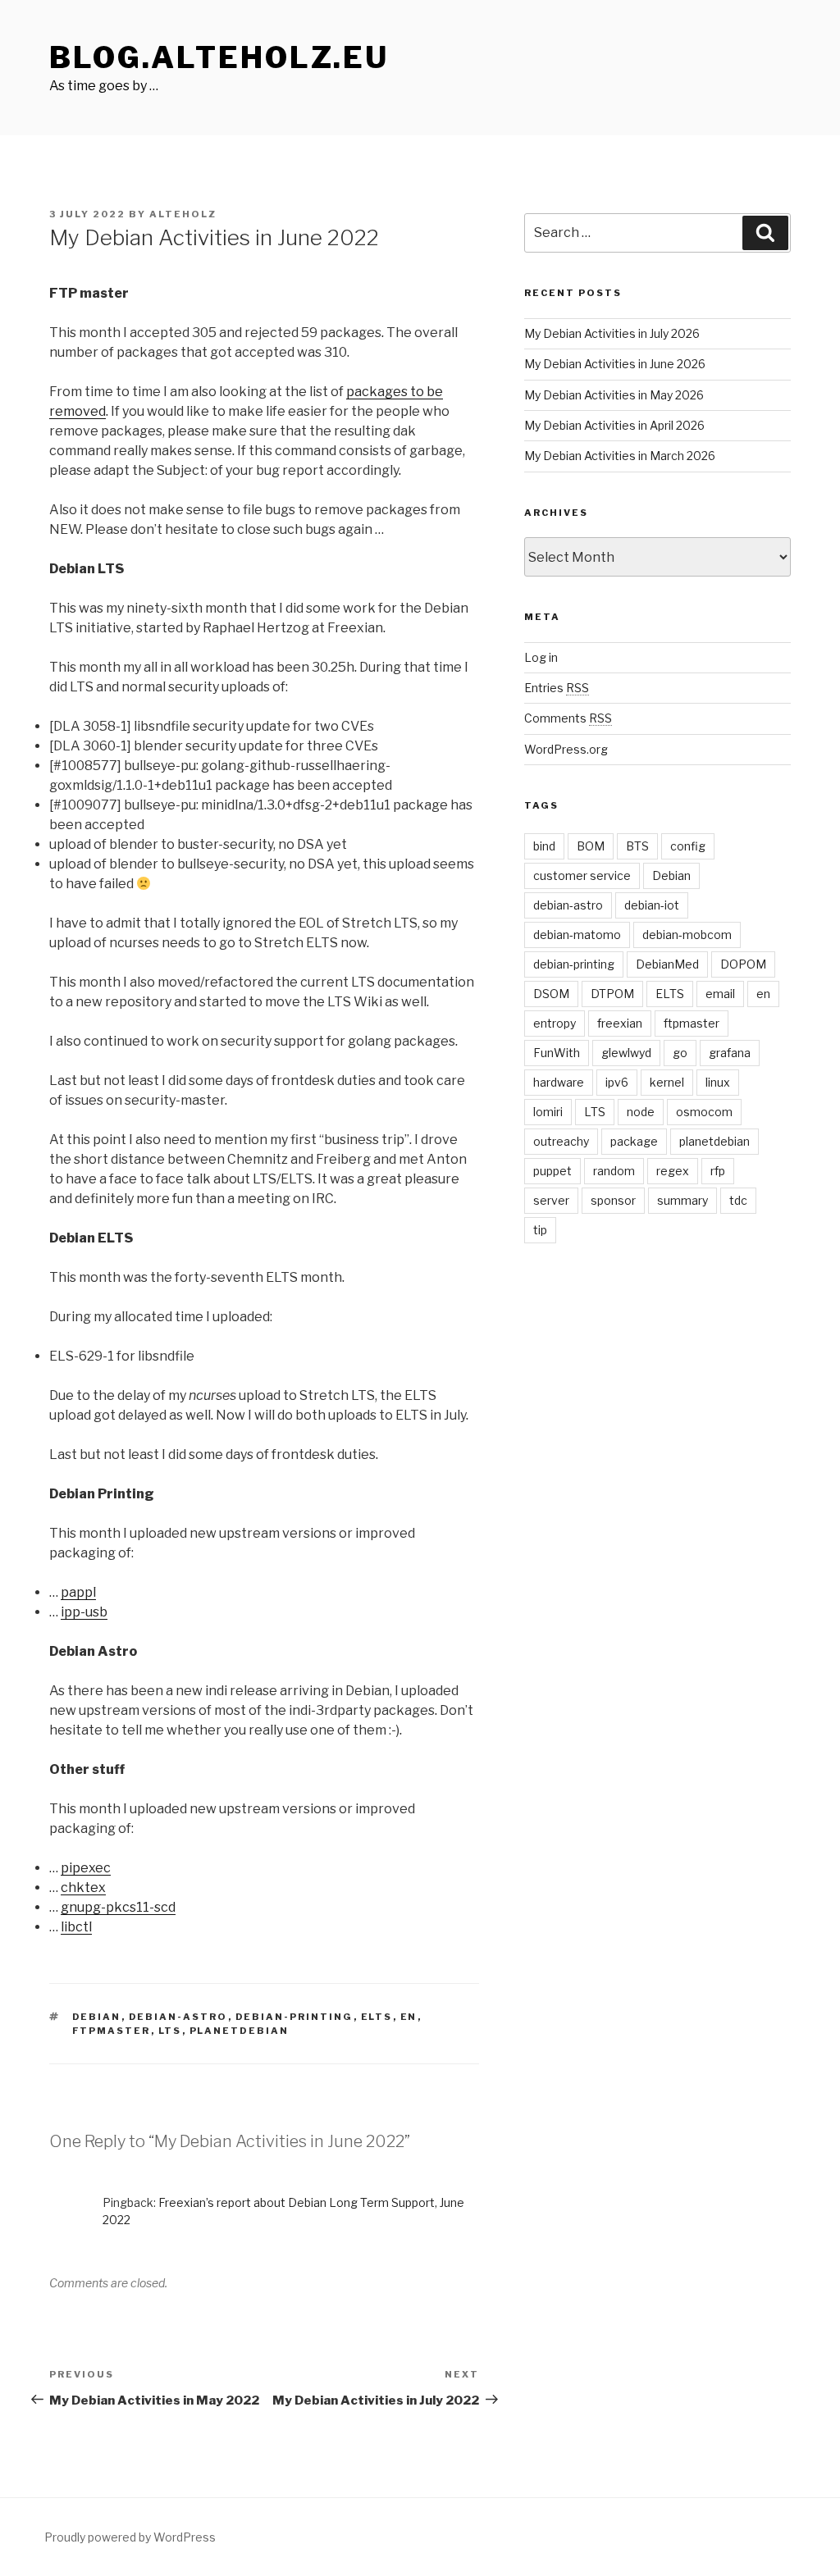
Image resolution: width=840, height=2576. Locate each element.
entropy (555, 1023)
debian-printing (294, 2017)
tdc (738, 1200)
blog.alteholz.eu (219, 57)
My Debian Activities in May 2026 (614, 395)
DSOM (551, 994)
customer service (582, 875)
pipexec (86, 1868)
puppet (552, 1171)
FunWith (557, 1053)
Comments (568, 718)
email (720, 994)
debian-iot (652, 905)
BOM (591, 846)
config (688, 846)
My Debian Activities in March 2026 (620, 456)
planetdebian (240, 2031)
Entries (557, 688)
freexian (620, 1023)
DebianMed (667, 964)
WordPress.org (566, 749)
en (409, 2017)
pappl (78, 1592)
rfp (718, 1171)
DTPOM (612, 994)
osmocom (704, 1112)
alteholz (183, 214)
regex (673, 1171)
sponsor (613, 1200)
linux (718, 1082)
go (680, 1053)
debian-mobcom (687, 935)
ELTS (377, 2017)
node (641, 1112)
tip (540, 1230)
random (614, 1171)
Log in (541, 657)
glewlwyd (626, 1053)
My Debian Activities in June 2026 (615, 364)
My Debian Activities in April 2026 (614, 425)
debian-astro (178, 2017)
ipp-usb (84, 1612)
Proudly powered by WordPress (130, 2537)
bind (544, 846)
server (551, 1200)
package (634, 1141)
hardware (559, 1082)
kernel (667, 1082)
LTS (170, 2031)
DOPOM (743, 964)
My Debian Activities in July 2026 (612, 333)
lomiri (548, 1112)
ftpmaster (112, 2031)
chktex (83, 1888)
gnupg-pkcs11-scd (118, 1907)
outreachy (561, 1141)
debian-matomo (577, 935)
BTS (637, 846)
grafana (730, 1053)
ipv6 (617, 1082)
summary (682, 1200)
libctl (76, 1927)
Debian (97, 2017)
